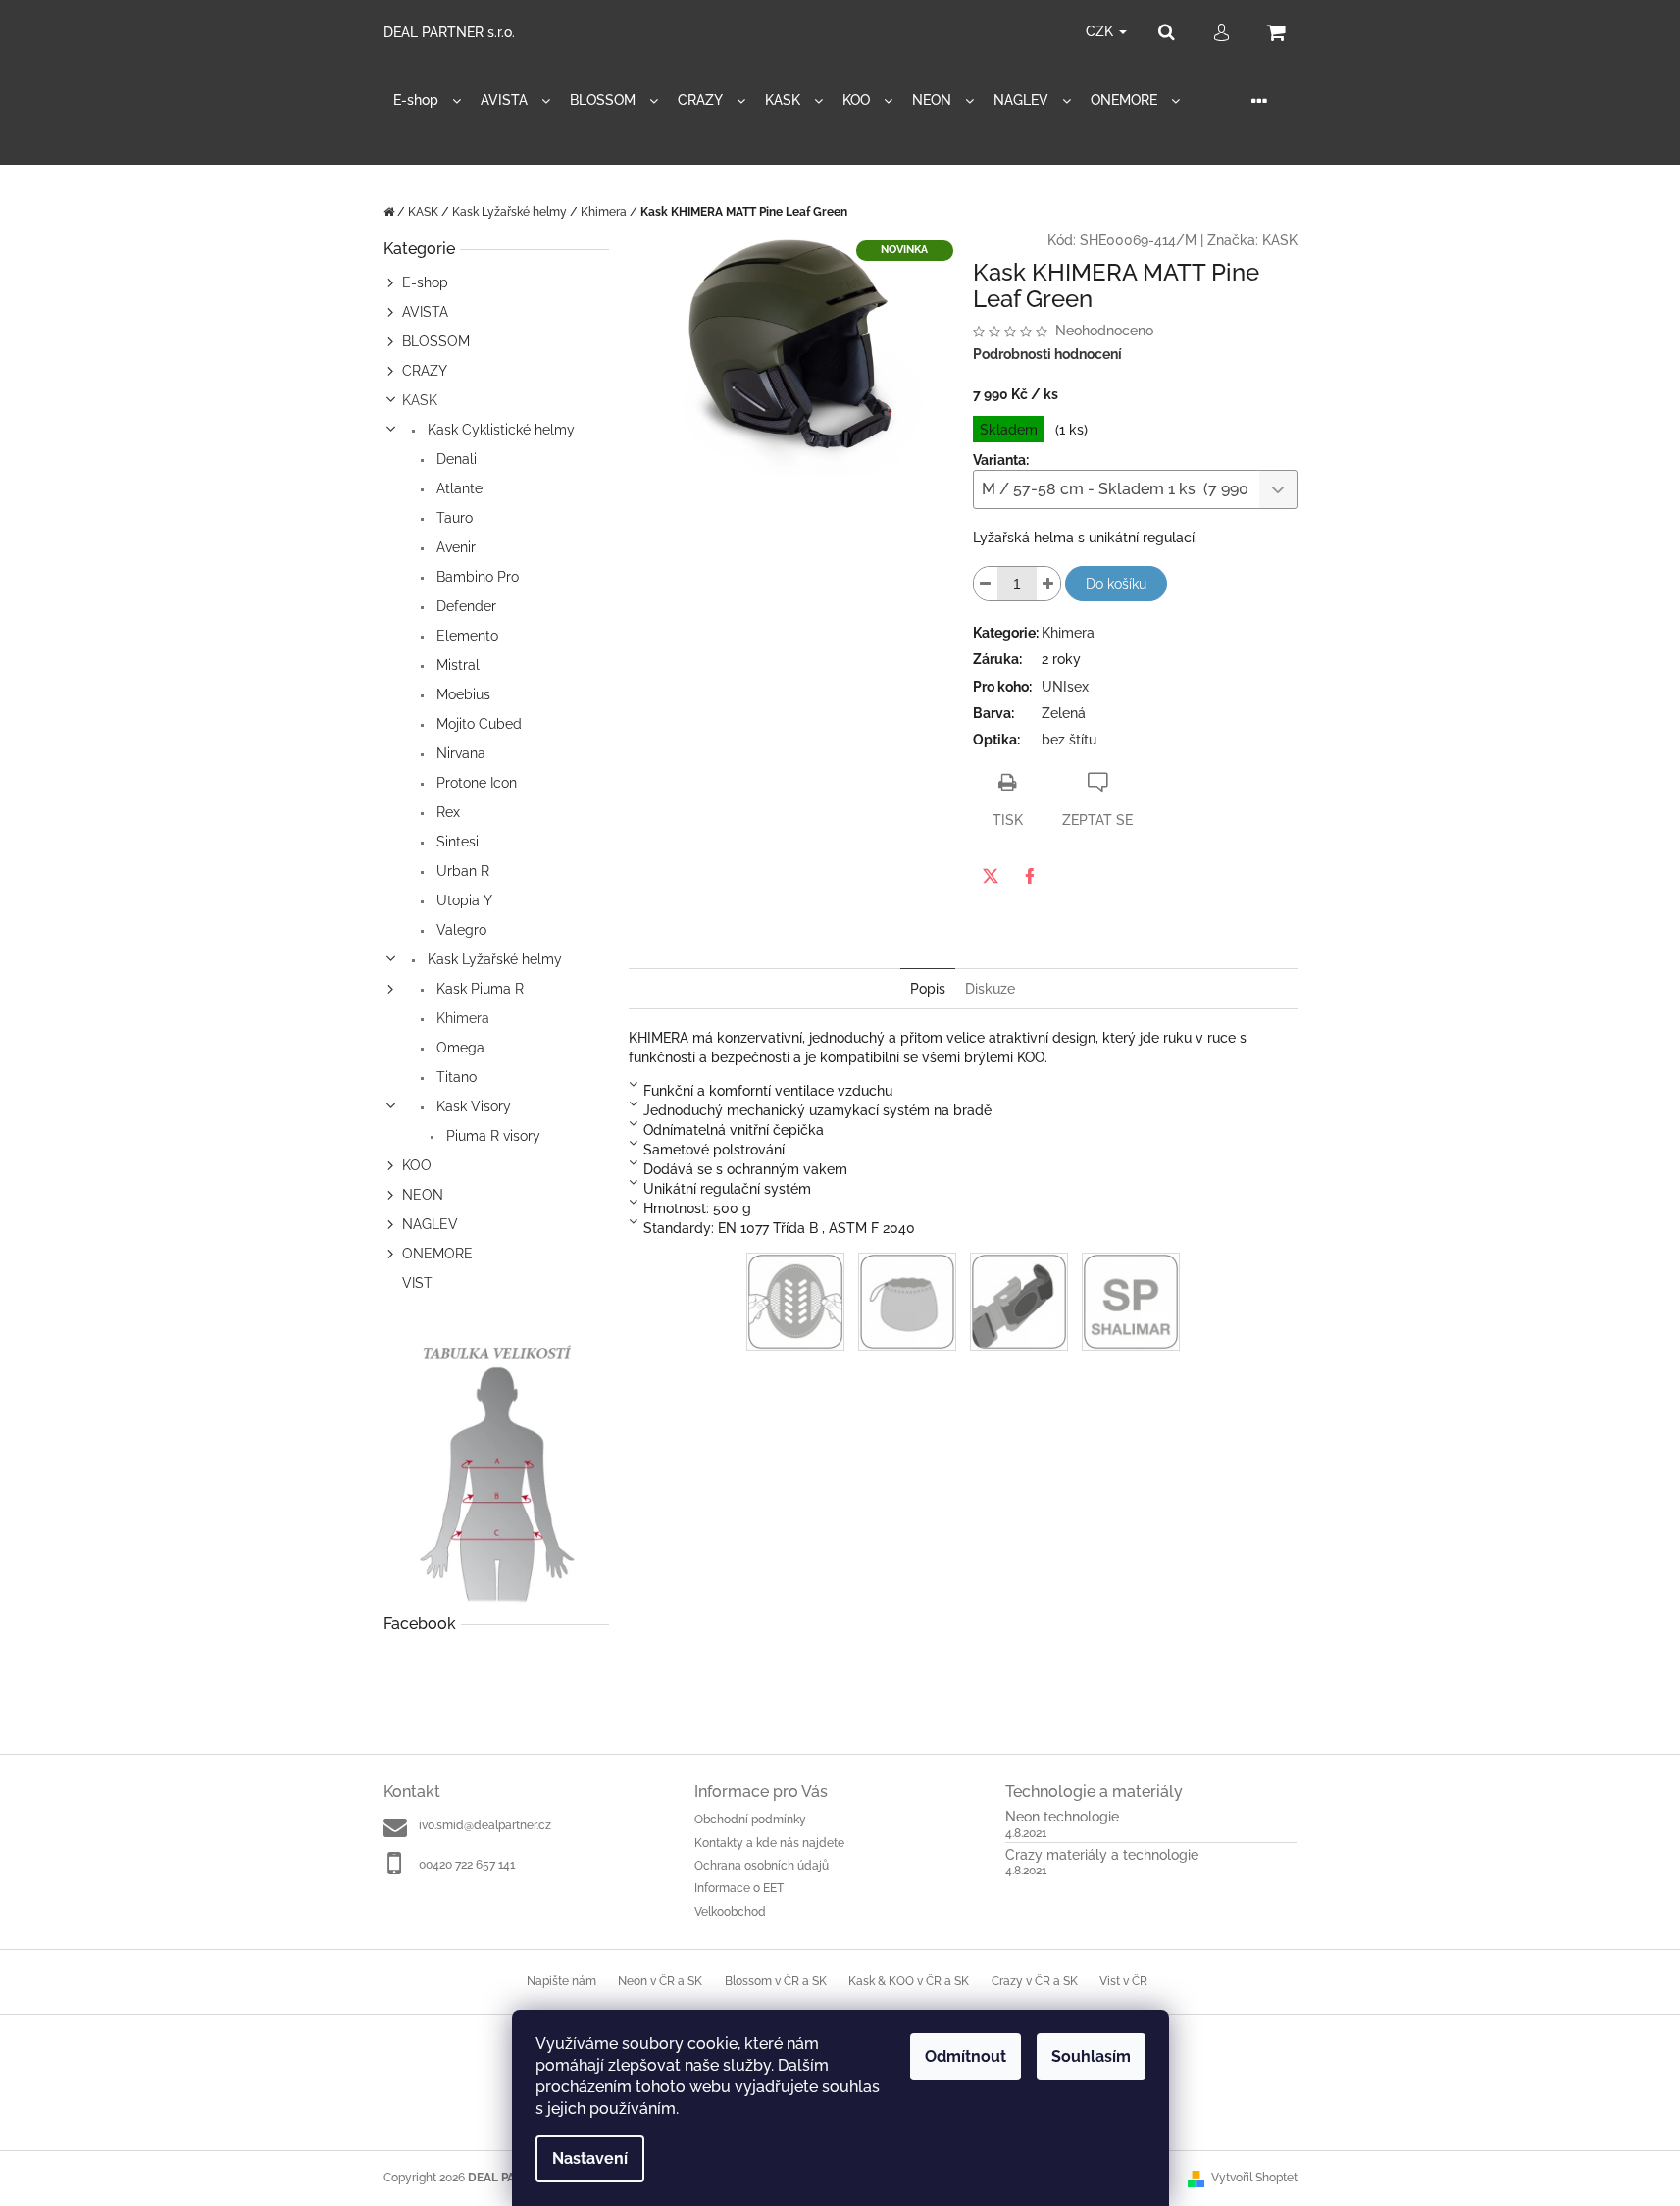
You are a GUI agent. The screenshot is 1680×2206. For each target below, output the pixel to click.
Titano (455, 1077)
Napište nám (561, 1981)
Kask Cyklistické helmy (499, 430)
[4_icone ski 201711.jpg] (1131, 1300)
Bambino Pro (476, 577)
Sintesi (456, 842)
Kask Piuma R (478, 989)
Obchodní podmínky (750, 1820)
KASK (420, 400)
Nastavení (590, 2158)
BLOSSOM (436, 341)
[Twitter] (991, 876)
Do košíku (1116, 584)
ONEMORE (437, 1254)
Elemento (465, 636)
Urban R (461, 871)
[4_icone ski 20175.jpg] (1019, 1300)
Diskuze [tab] (990, 989)
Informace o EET (739, 1888)
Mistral (456, 665)
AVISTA (425, 312)
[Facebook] (1030, 876)
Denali (455, 459)
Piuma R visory (491, 1136)
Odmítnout (966, 2056)
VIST (417, 1283)
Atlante (458, 488)
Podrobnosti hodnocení (1047, 354)
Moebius (461, 694)
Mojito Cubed (477, 724)
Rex (446, 812)
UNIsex (1065, 687)
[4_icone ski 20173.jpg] (795, 1300)
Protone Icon (475, 783)
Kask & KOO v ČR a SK (909, 1981)
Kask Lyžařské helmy (493, 959)
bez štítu (1069, 740)
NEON (423, 1195)
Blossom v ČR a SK (776, 1981)
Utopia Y (462, 900)
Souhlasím (1091, 2056)
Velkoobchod (730, 1912)
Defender (464, 606)
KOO (417, 1165)
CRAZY (425, 371)
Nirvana (459, 753)
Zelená (1064, 713)
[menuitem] (427, 101)
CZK (1101, 31)
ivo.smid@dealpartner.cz (485, 1825)
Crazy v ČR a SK (1035, 1981)
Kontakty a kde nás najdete (769, 1843)
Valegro (459, 930)
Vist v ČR (1123, 1981)
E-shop (425, 282)
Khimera (461, 1018)
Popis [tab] (928, 989)
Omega (458, 1048)
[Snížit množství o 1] (986, 584)
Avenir (454, 547)
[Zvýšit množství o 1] (1048, 584)
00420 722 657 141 (467, 1865)
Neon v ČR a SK (660, 1981)
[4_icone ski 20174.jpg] (907, 1300)
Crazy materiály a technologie (1102, 1855)
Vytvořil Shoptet (1254, 2178)
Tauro (453, 518)
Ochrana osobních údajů (762, 1866)
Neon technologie (1062, 1817)
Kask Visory (472, 1106)
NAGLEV (430, 1224)
